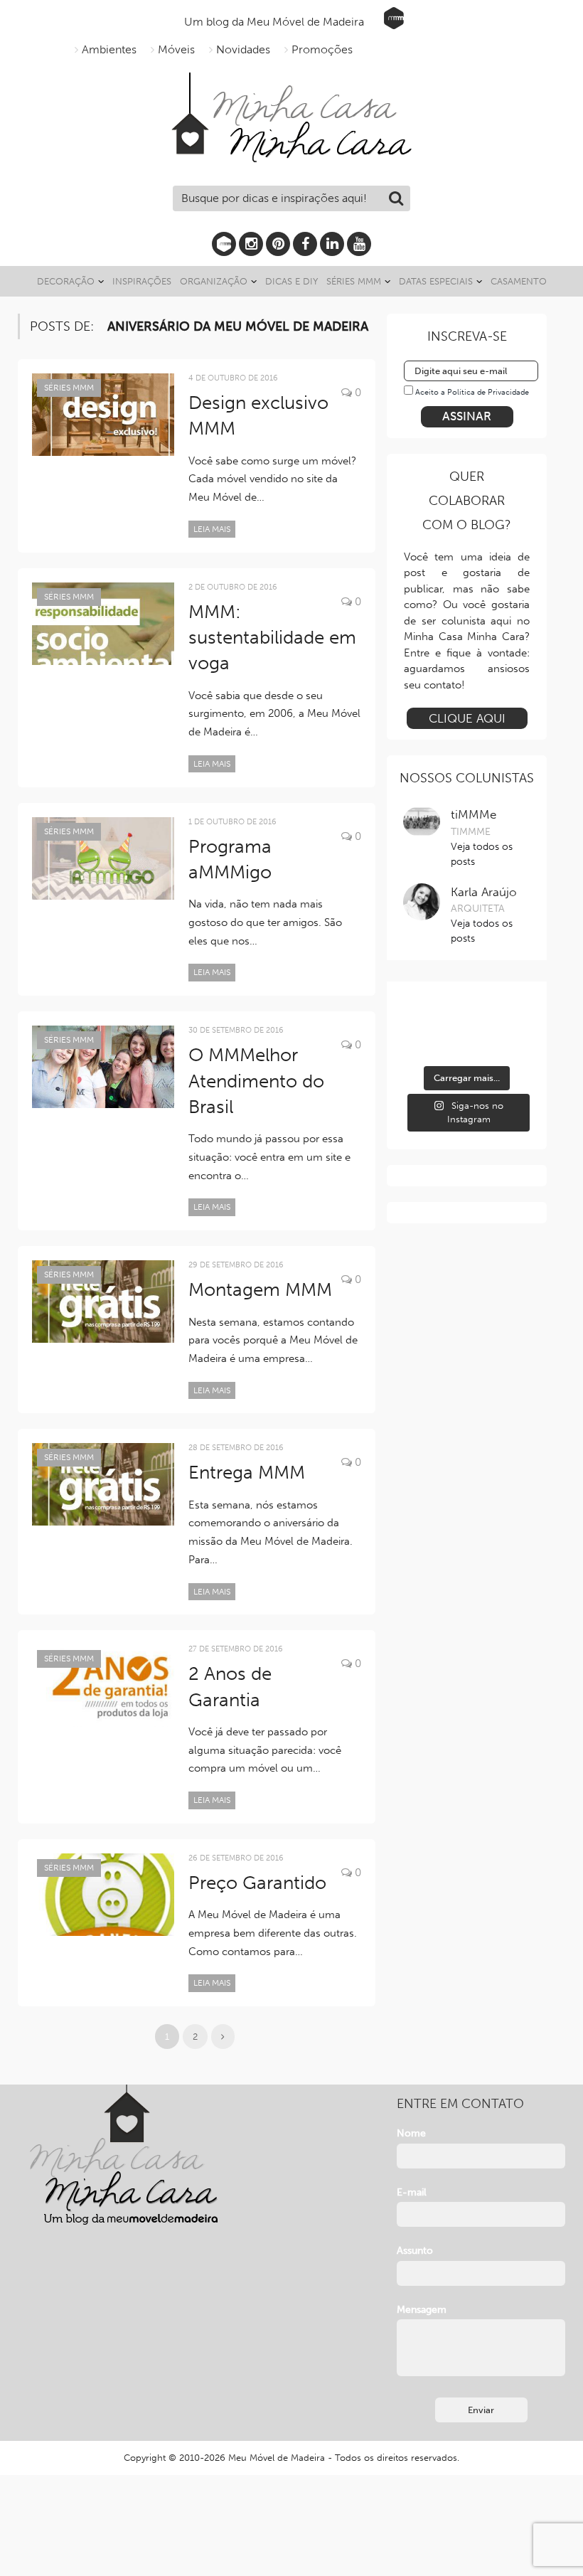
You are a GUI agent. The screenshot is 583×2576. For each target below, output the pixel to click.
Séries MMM (354, 281)
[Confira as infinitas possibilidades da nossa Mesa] (422, 1016)
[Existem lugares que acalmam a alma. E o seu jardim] (467, 1044)
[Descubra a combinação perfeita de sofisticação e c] (467, 1016)
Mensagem (422, 2310)
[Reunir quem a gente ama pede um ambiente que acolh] (511, 1016)
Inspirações (142, 281)
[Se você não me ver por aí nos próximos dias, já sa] (422, 1044)
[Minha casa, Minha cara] (291, 89)
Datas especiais (436, 281)
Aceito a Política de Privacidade (472, 392)
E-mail (412, 2192)
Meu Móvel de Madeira (277, 2458)
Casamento (519, 281)
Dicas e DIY (291, 281)
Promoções (322, 49)
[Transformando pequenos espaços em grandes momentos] (511, 1044)
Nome (411, 2133)
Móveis (176, 49)
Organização (214, 281)
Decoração (66, 281)
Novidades (243, 49)
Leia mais (212, 529)
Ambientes (109, 49)
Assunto (415, 2251)
